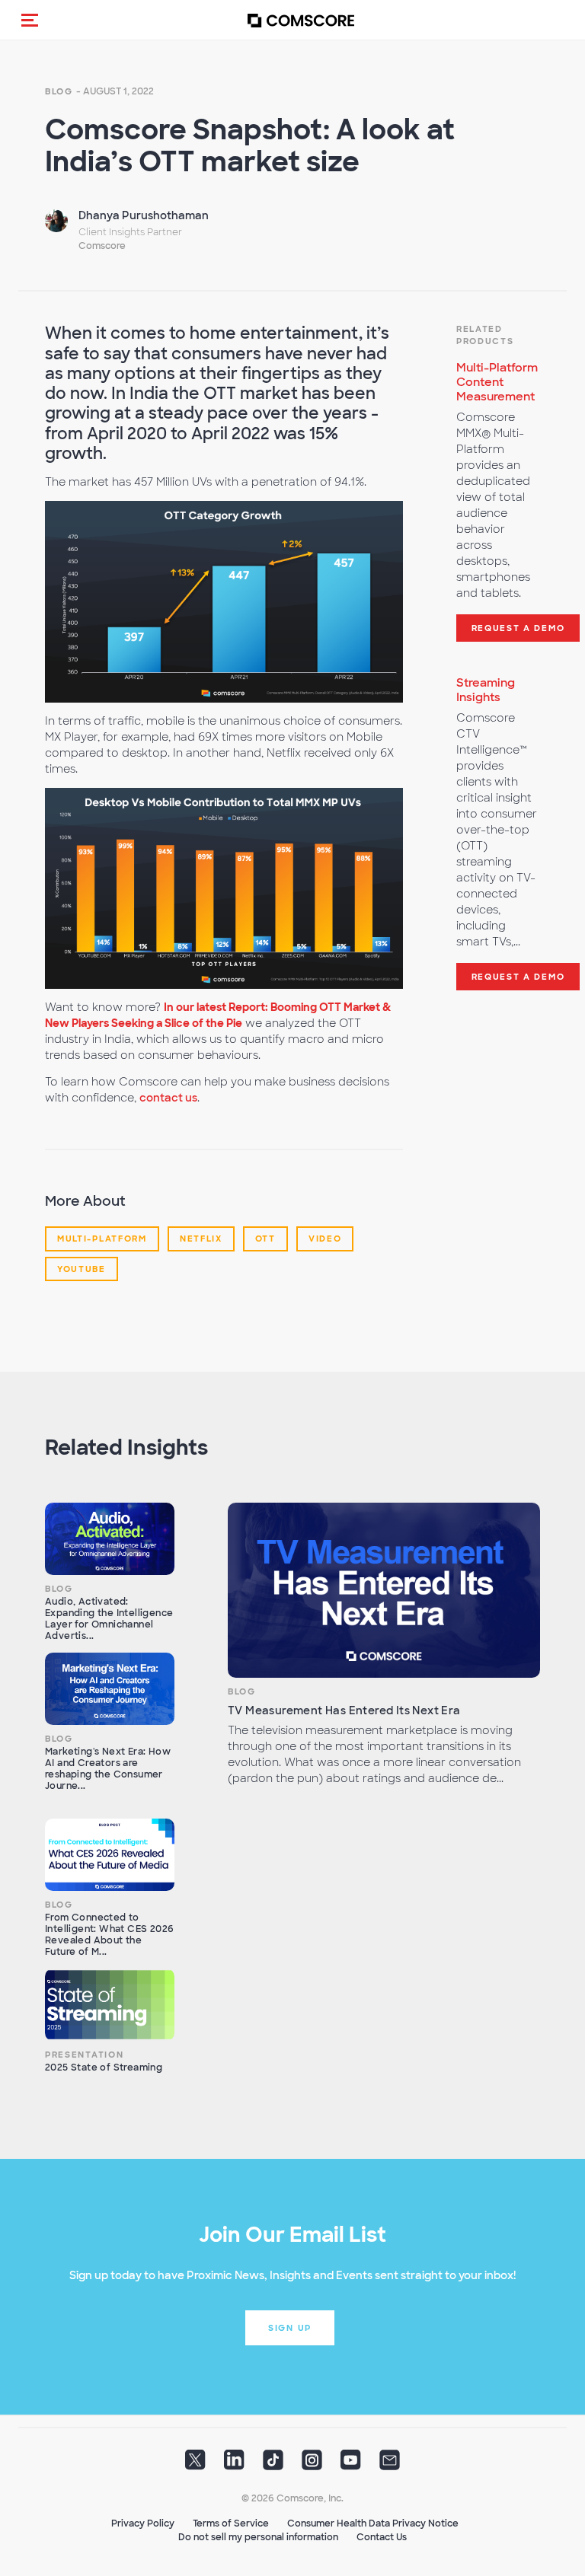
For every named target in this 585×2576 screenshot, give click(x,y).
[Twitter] (195, 2465)
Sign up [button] (290, 2328)
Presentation (84, 2055)
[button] (30, 20)
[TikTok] (273, 2465)
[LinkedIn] (234, 2465)
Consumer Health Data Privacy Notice (373, 2523)
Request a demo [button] (518, 628)
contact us (168, 1098)
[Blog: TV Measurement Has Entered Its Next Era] (384, 1591)
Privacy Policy (143, 2523)
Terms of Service (231, 2523)
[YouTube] (351, 2465)
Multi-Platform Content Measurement (497, 382)
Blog (59, 91)
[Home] (301, 20)
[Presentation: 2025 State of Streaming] (110, 2005)
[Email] (390, 2465)
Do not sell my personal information (258, 2537)
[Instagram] (312, 2465)
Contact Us (382, 2537)
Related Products (485, 335)
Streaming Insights (486, 690)
